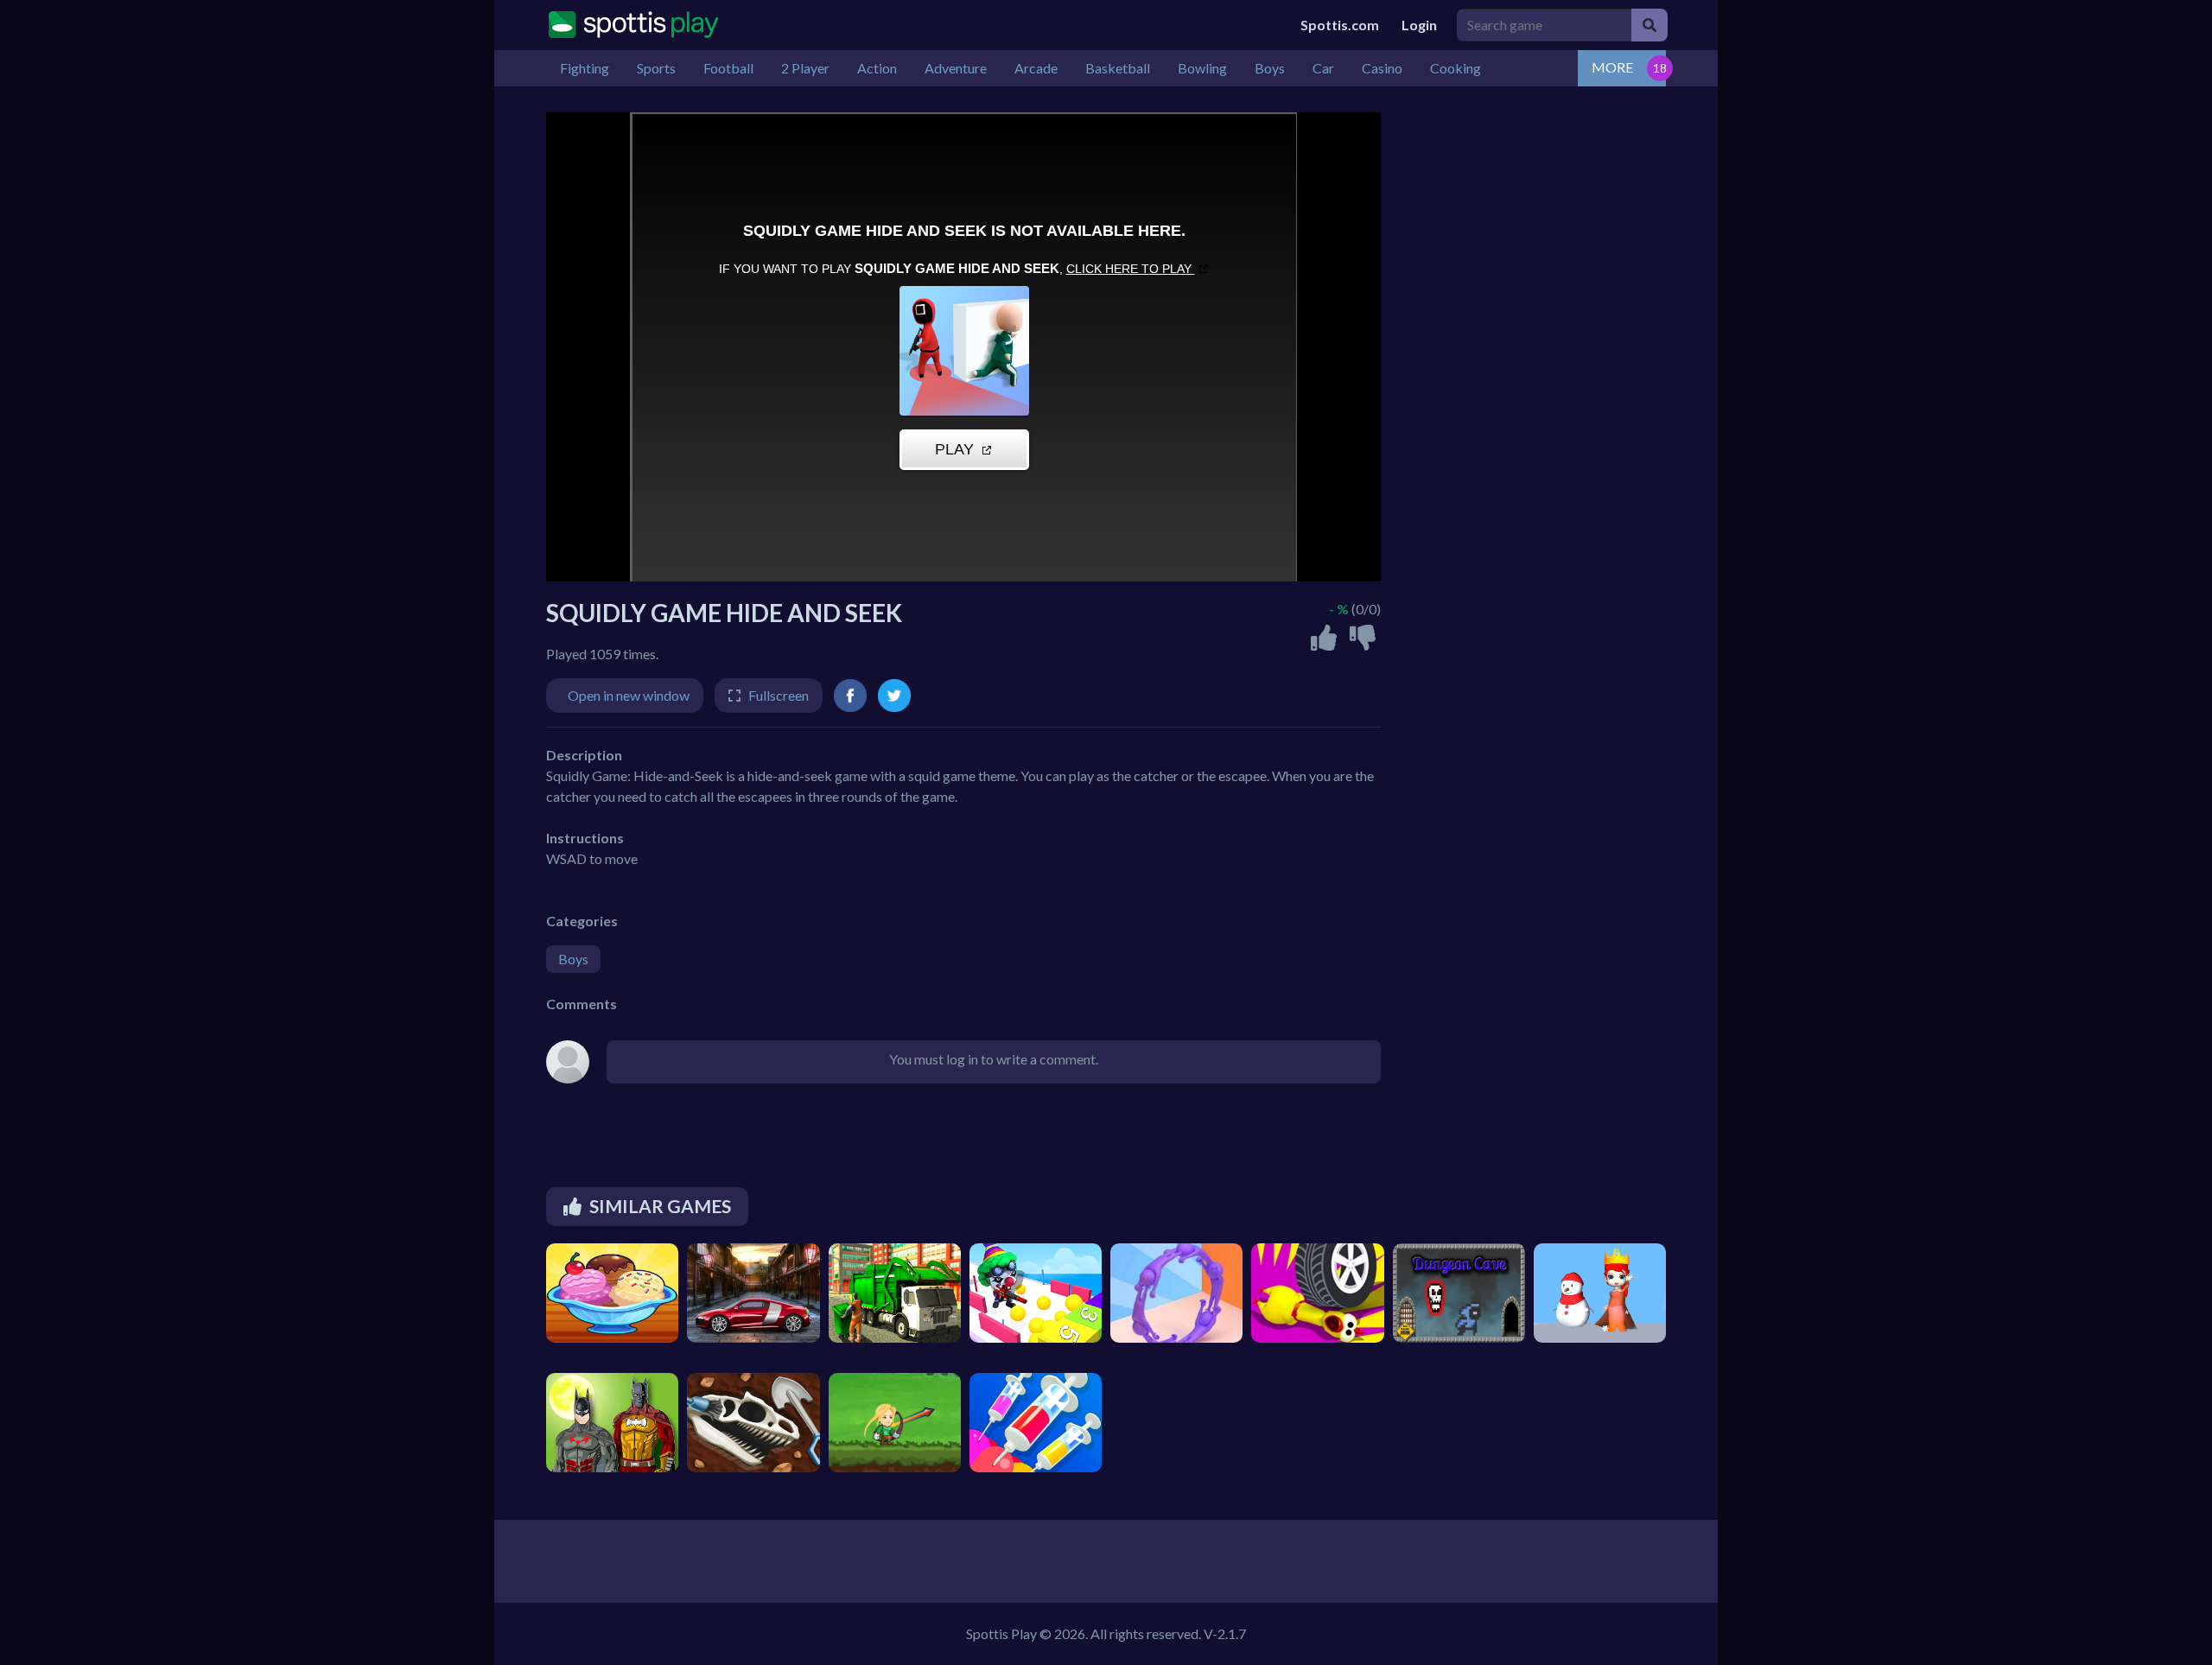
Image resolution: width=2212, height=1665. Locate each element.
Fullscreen (779, 695)
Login (1419, 25)
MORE (1612, 67)
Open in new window (629, 695)
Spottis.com (1340, 25)
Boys (573, 959)
